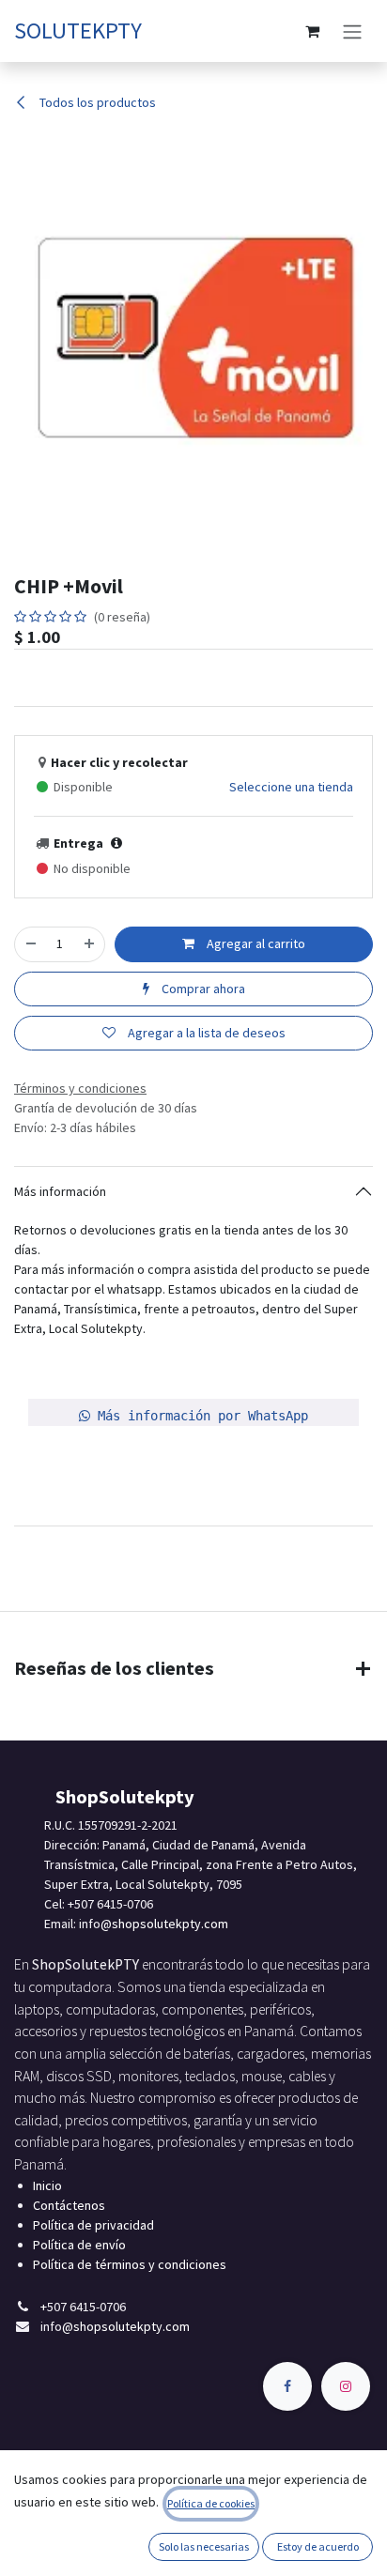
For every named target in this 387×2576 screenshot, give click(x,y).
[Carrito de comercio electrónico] (312, 31)
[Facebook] (287, 2386)
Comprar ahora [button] (202, 989)
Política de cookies (211, 2503)
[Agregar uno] (89, 944)
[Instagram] (346, 2386)
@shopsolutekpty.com (164, 1924)
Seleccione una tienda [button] (291, 787)
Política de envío (79, 2245)
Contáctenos (69, 2205)
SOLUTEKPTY (78, 31)
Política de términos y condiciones (130, 2264)
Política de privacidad (93, 2225)
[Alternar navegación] (352, 31)
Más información (60, 1191)
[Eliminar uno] (31, 944)
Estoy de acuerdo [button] (318, 2546)
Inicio (47, 2185)
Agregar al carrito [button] (255, 943)
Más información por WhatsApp (199, 1416)
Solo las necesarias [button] (204, 2546)
